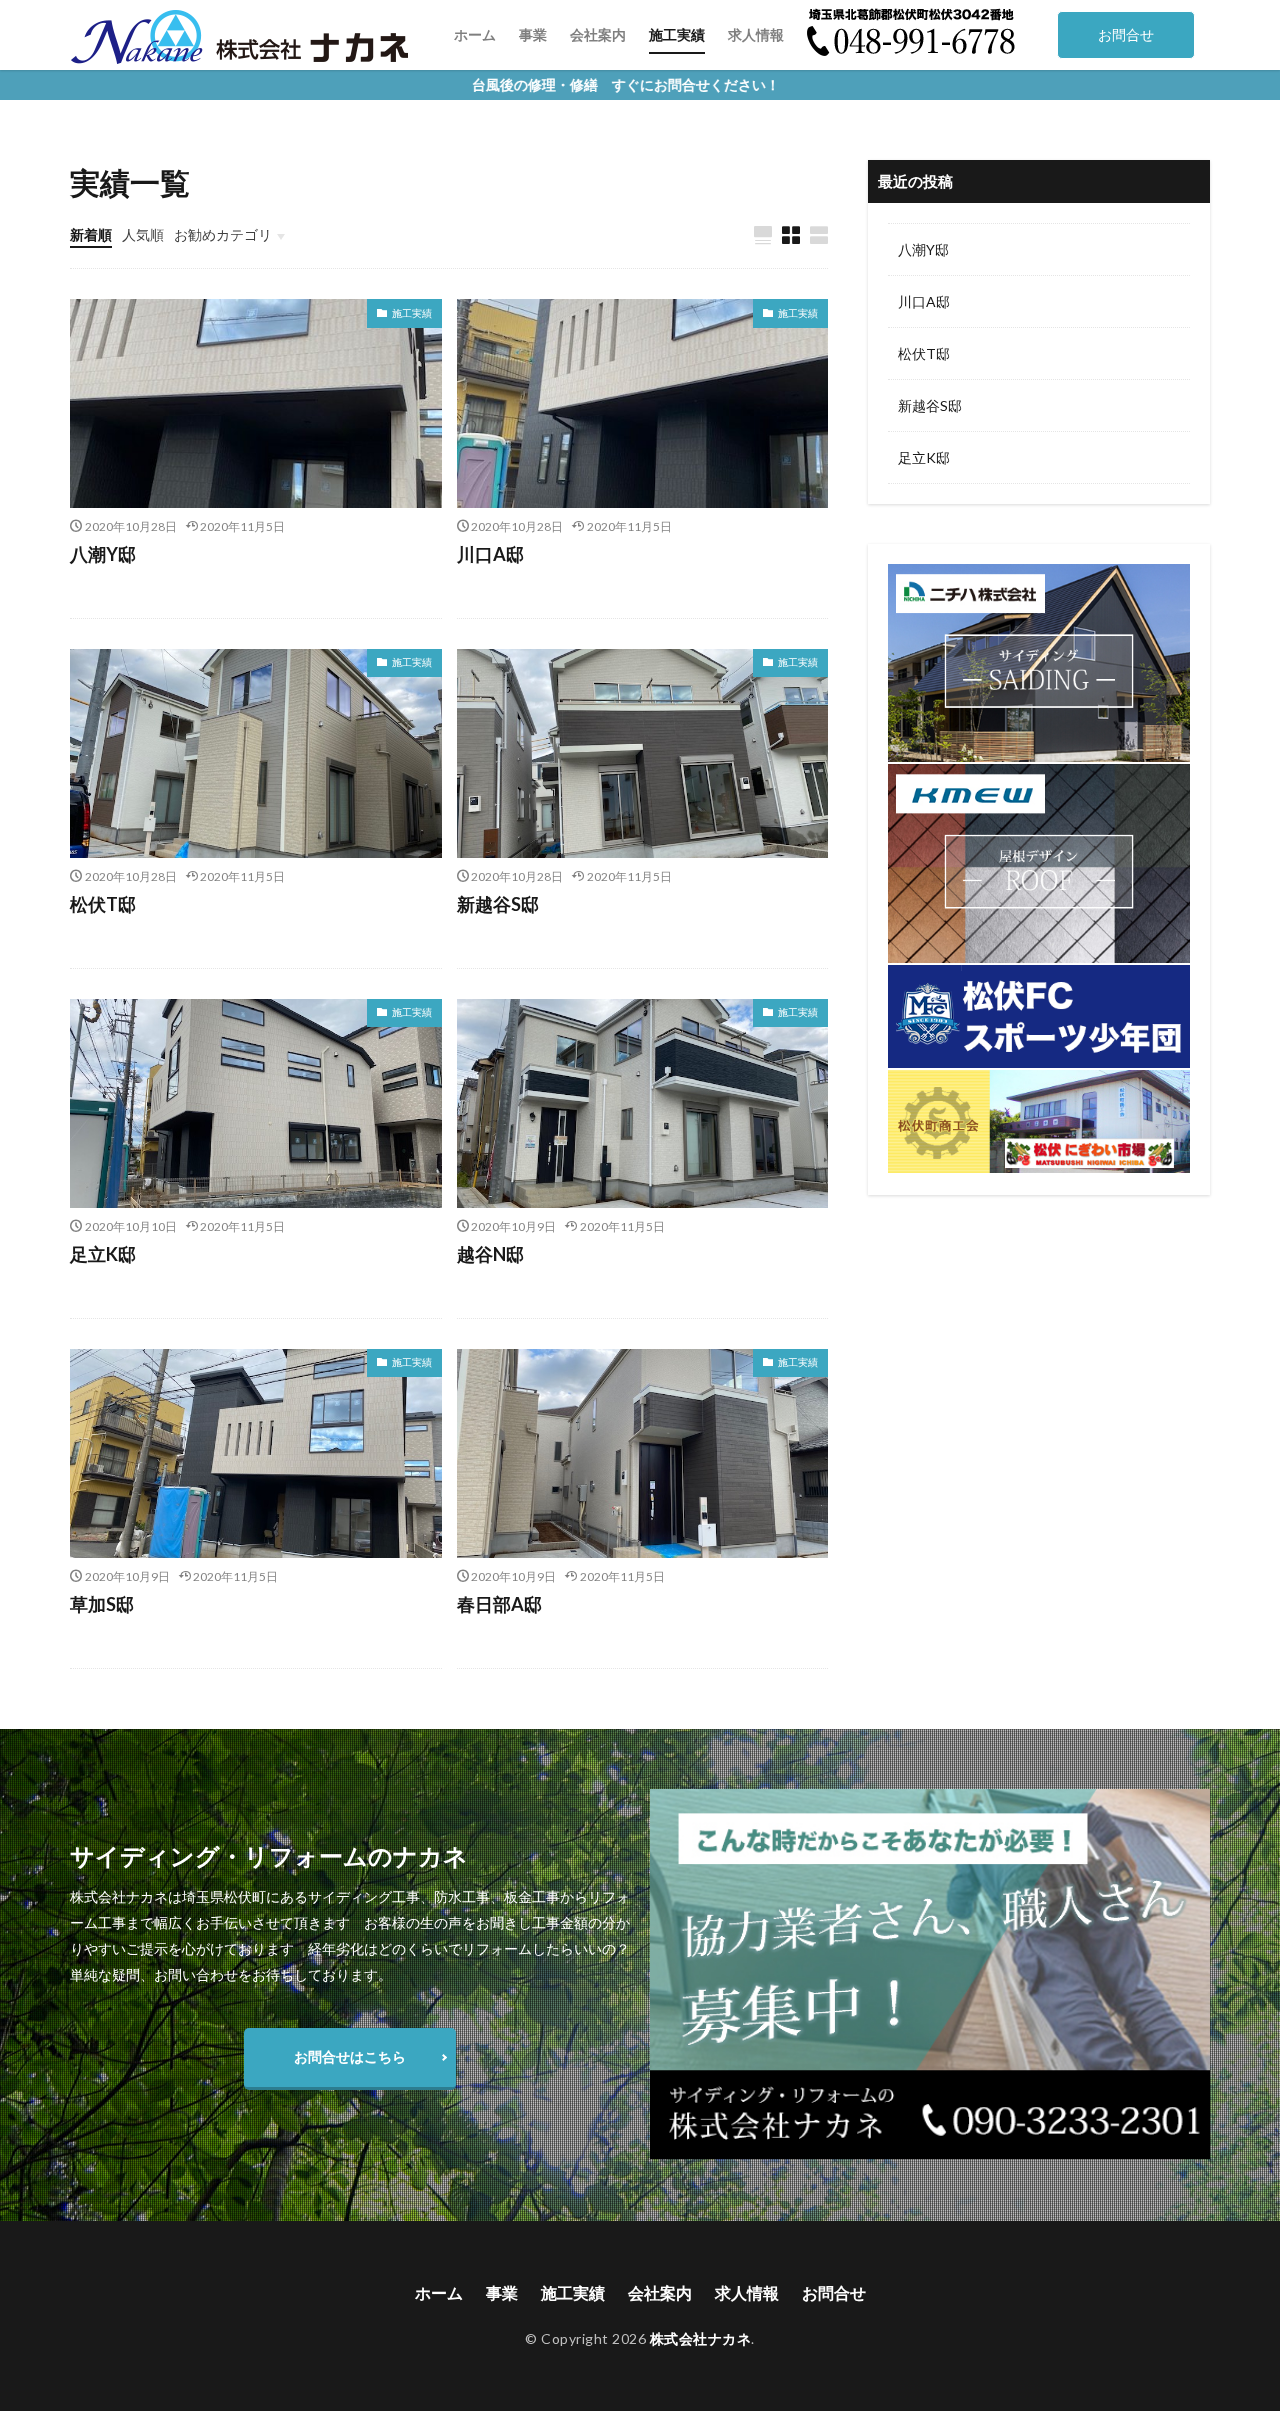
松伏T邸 (103, 904)
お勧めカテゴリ (223, 234)
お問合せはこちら (350, 2056)
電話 (821, 34)
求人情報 (756, 34)
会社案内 (598, 34)
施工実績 (677, 34)
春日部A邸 (499, 1604)
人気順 (143, 234)
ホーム (475, 34)
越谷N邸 (490, 1254)
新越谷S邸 (498, 904)
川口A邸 (490, 554)
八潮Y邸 (103, 554)
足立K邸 (103, 1254)
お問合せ (1126, 34)
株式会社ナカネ (701, 2338)
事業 (533, 34)
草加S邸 (102, 1604)
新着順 (91, 234)
